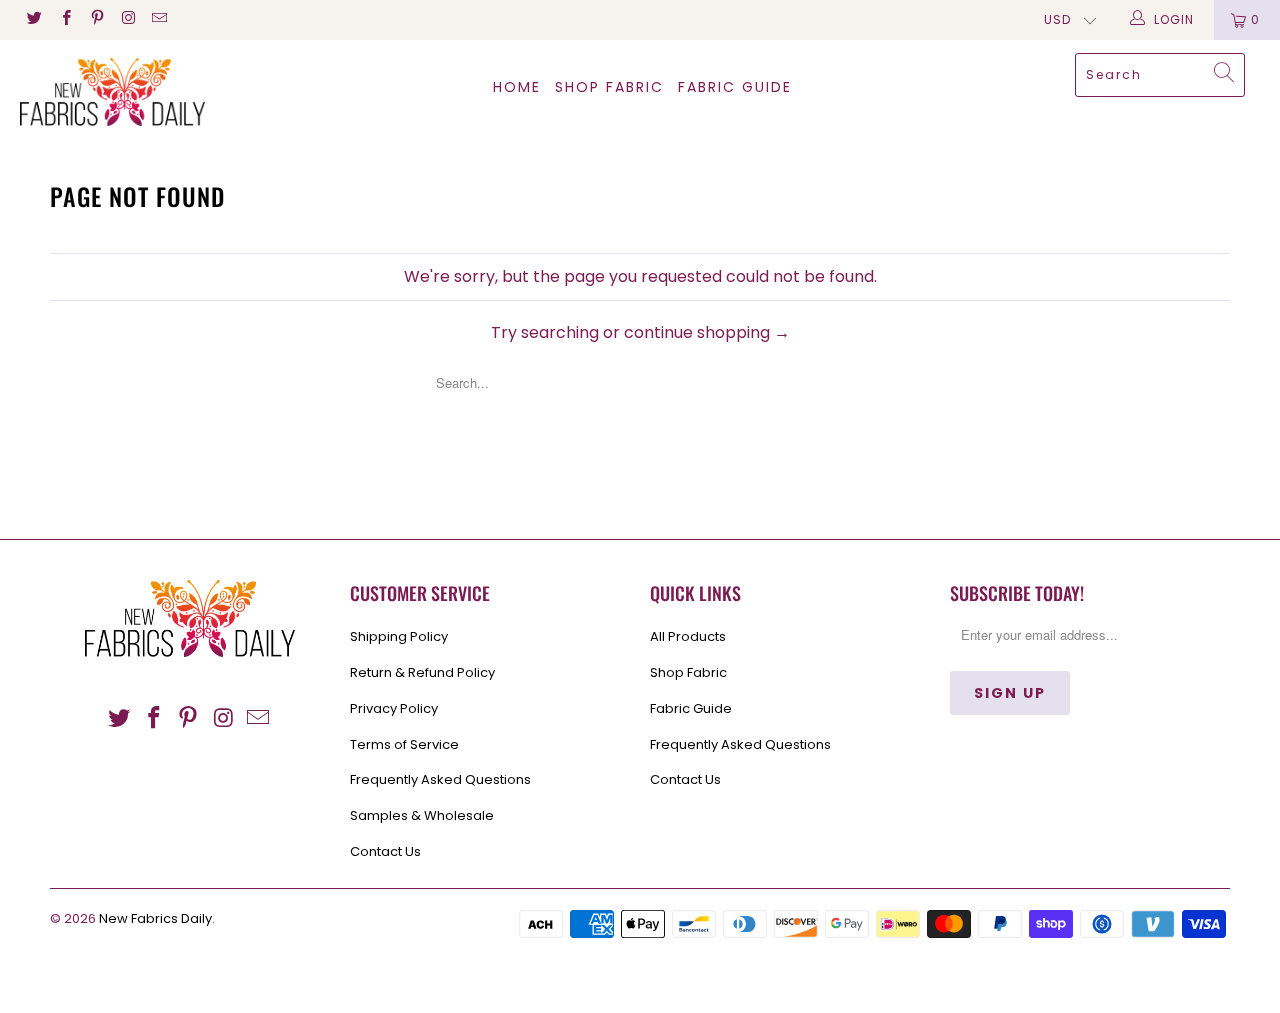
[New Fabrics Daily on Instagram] (127, 19)
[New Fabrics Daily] (112, 92)
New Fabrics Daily (155, 918)
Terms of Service (404, 744)
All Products (688, 636)
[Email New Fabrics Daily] (158, 19)
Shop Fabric (609, 87)
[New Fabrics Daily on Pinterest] (96, 19)
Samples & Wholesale (422, 815)
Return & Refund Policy (422, 672)
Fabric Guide (691, 708)
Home (517, 87)
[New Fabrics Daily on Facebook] (64, 19)
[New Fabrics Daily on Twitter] (33, 19)
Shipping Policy (399, 636)
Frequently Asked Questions (440, 779)
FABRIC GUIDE (735, 87)
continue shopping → (707, 332)
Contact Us (385, 851)
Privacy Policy (394, 708)
